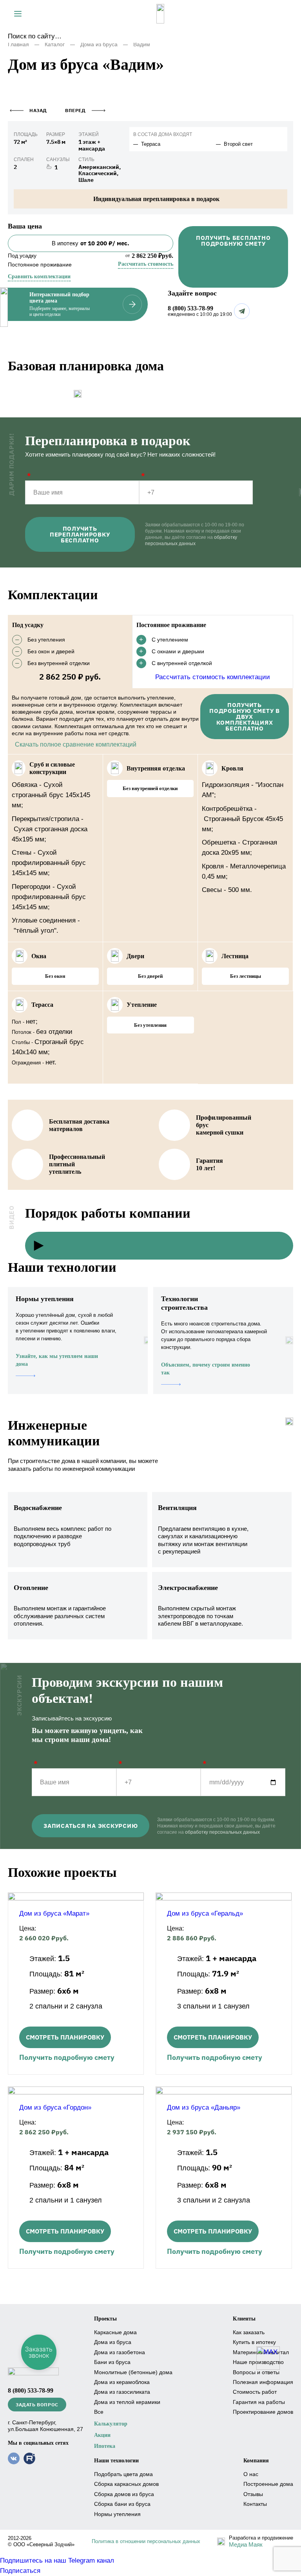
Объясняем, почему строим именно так (206, 1369)
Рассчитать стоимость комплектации (213, 677)
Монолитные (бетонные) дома (133, 2372)
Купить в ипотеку (254, 2342)
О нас (251, 2474)
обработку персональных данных (222, 1832)
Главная (18, 44)
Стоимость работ (255, 2392)
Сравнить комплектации (39, 276)
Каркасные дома (115, 2332)
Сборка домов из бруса (124, 2494)
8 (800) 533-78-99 (190, 308)
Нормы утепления (117, 2514)
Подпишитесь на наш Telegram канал (57, 2561)
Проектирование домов (263, 2412)
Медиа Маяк (246, 2544)
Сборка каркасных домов (126, 2484)
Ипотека (105, 2446)
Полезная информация (263, 2382)
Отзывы (253, 2494)
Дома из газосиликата (122, 2392)
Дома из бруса (99, 44)
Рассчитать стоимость (146, 264)
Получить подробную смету (67, 2057)
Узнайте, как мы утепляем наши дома (57, 1360)
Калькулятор (111, 2424)
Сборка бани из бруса (122, 2504)
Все (99, 2412)
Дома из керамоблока (122, 2382)
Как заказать (249, 2332)
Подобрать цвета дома (123, 2474)
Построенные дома (268, 2484)
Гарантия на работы (259, 2402)
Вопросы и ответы (256, 2372)
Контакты (255, 2504)
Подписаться (20, 2571)
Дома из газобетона (120, 2352)
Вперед (75, 110)
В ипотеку (91, 243)
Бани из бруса (112, 2362)
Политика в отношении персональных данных (146, 2541)
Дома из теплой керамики (127, 2402)
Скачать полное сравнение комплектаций (76, 744)
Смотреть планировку (65, 2037)
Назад (38, 110)
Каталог (55, 44)
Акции (102, 2435)
